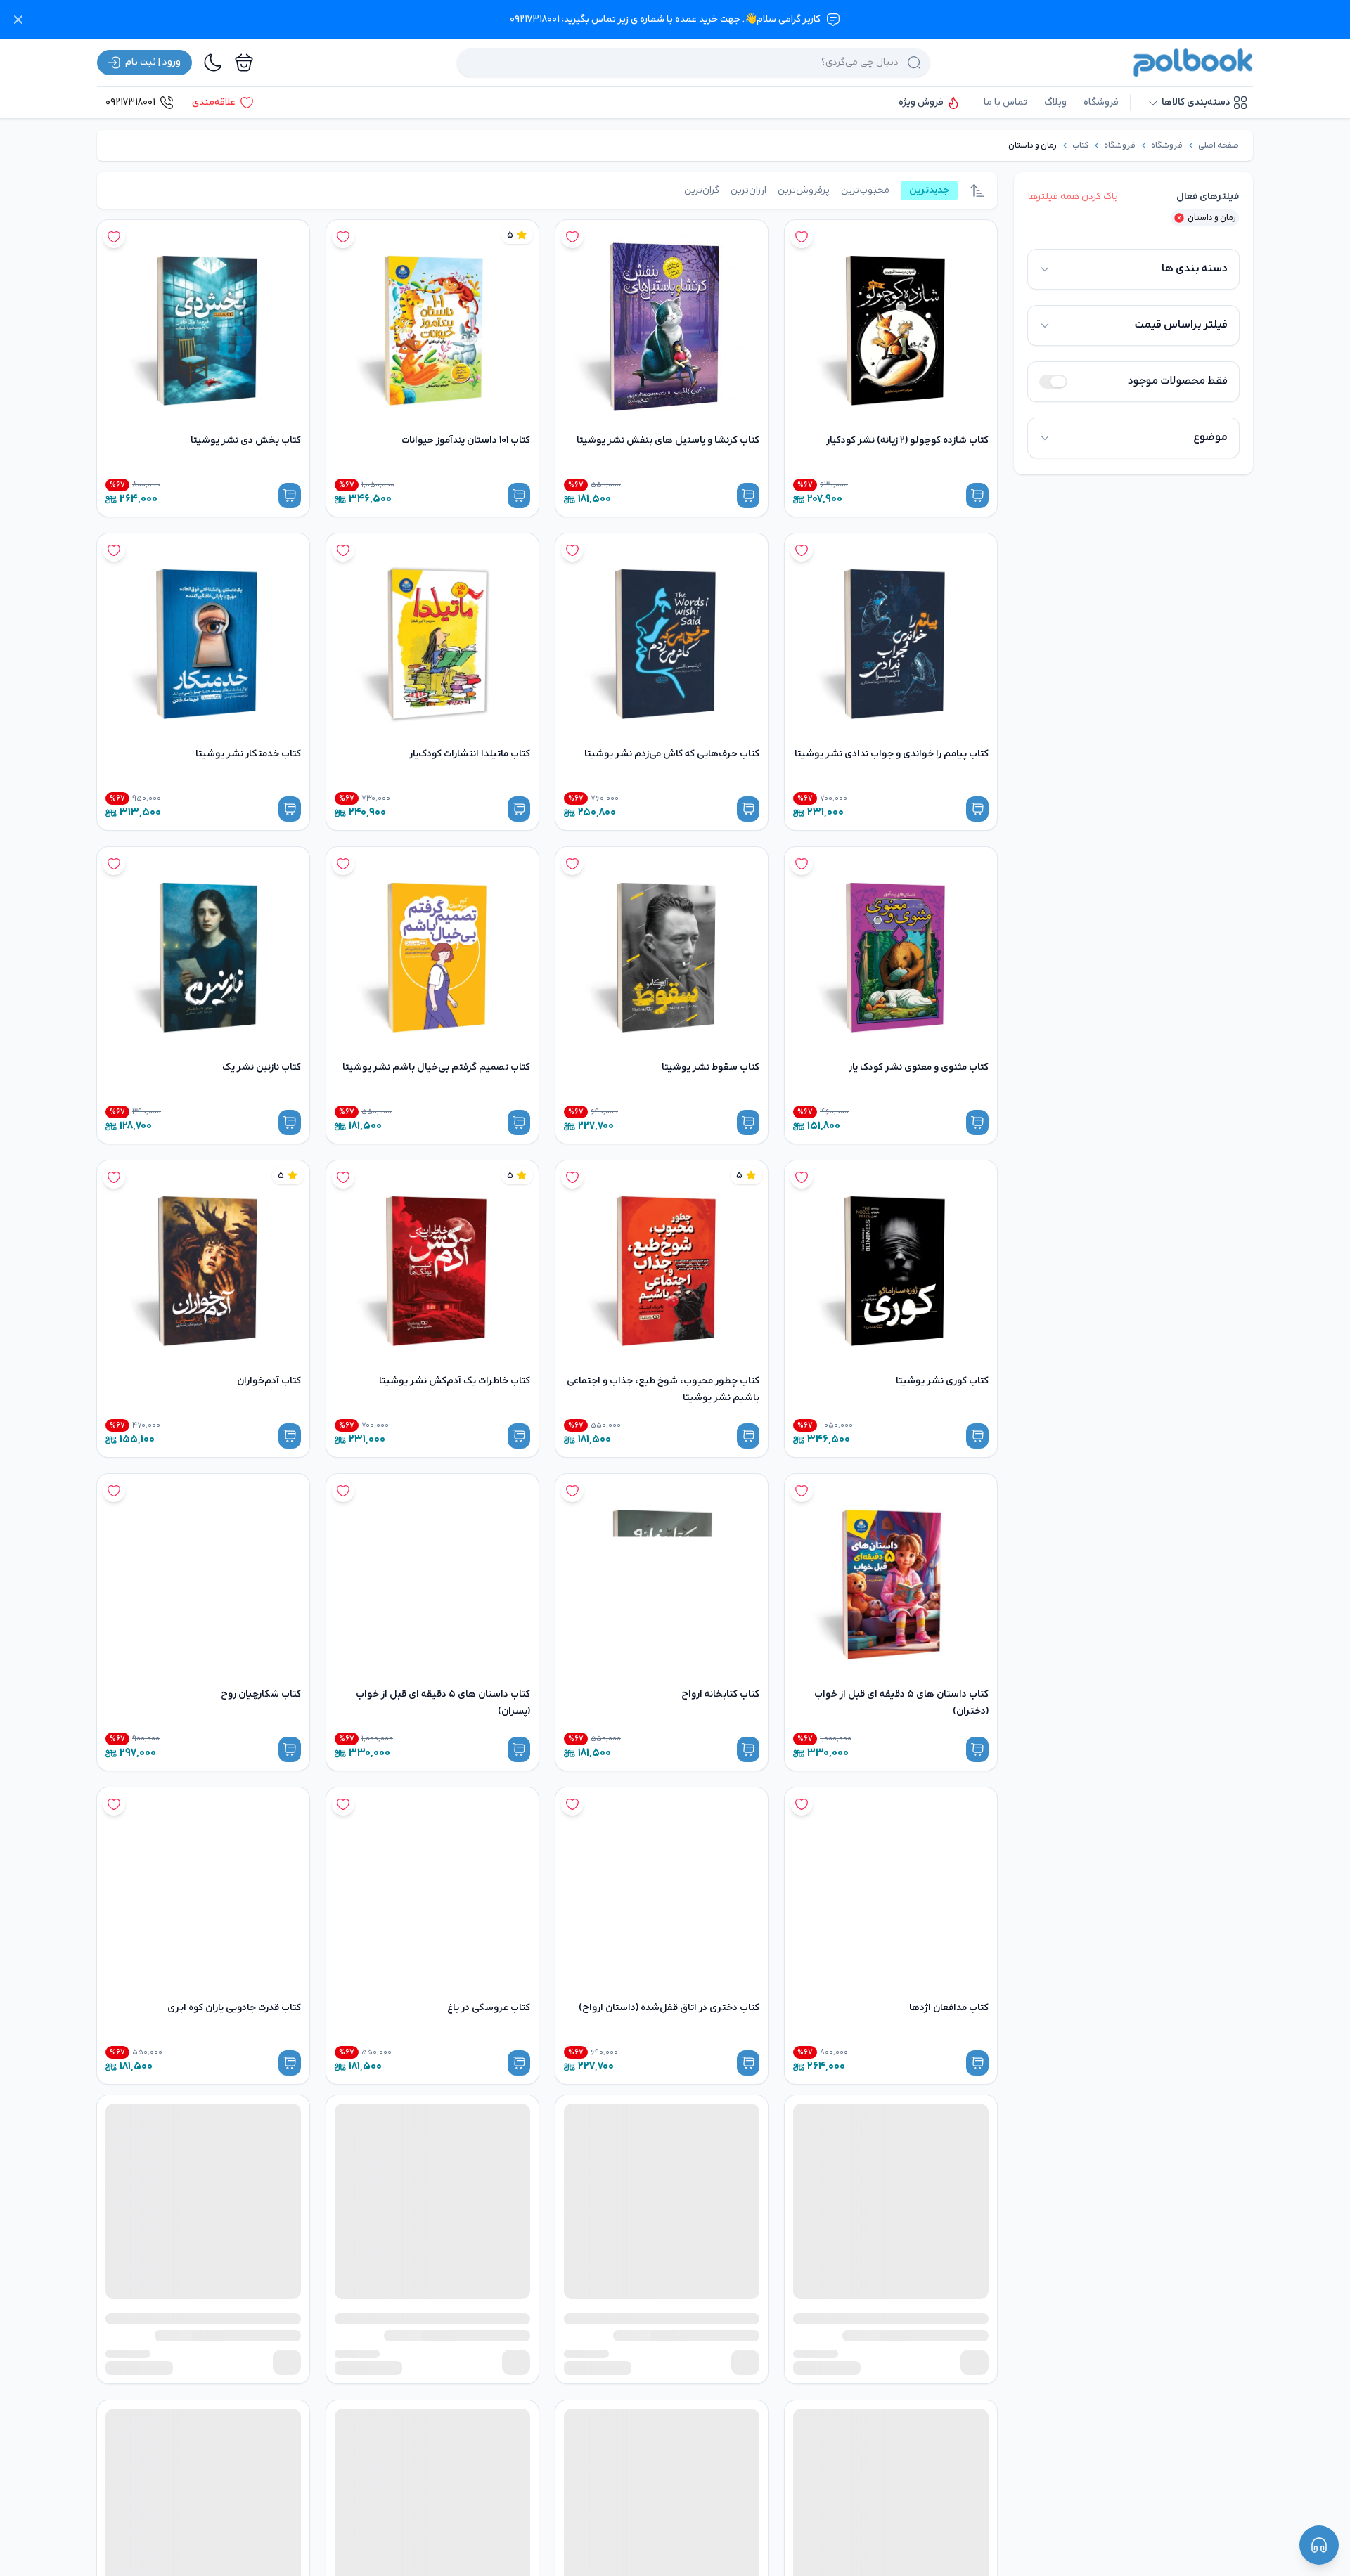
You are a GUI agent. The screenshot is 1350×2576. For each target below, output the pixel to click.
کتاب (1080, 145)
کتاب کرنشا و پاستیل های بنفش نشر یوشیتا (668, 440)
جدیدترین (929, 190)
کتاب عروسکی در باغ (489, 2008)
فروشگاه (1101, 102)
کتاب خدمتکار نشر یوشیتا (248, 754)
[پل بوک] (1193, 63)
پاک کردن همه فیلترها (1073, 196)
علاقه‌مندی (214, 102)
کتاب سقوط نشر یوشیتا (711, 1067)
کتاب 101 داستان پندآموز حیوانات (466, 440)
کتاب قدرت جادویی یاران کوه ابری (234, 2008)
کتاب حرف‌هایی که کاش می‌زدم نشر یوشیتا (672, 754)
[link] (1219, 145)
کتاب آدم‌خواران (269, 1381)
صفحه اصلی (1219, 145)
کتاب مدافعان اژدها (949, 2008)
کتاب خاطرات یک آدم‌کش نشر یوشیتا (455, 1381)
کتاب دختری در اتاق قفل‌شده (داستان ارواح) (669, 2008)
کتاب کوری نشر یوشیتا (942, 1381)
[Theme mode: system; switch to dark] (213, 63)
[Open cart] (244, 63)
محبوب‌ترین (865, 190)
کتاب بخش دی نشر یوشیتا (246, 440)
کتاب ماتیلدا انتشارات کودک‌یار (470, 754)
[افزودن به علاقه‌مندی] (802, 237)
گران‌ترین (702, 190)
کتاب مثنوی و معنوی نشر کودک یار (919, 1067)
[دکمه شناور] (1319, 2545)
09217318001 (130, 102)
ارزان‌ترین (748, 190)
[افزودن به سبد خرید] (977, 496)
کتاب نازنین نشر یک (262, 1067)
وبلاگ (1055, 102)
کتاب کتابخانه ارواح (720, 1694)
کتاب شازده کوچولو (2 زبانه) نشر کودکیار (907, 440)
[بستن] (18, 20)
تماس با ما (1005, 102)
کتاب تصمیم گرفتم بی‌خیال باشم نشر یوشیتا (436, 1067)
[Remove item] (1179, 218)
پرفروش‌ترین (804, 190)
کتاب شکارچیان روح (261, 1694)
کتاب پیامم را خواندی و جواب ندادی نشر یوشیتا (892, 754)
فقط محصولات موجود (1178, 381)
